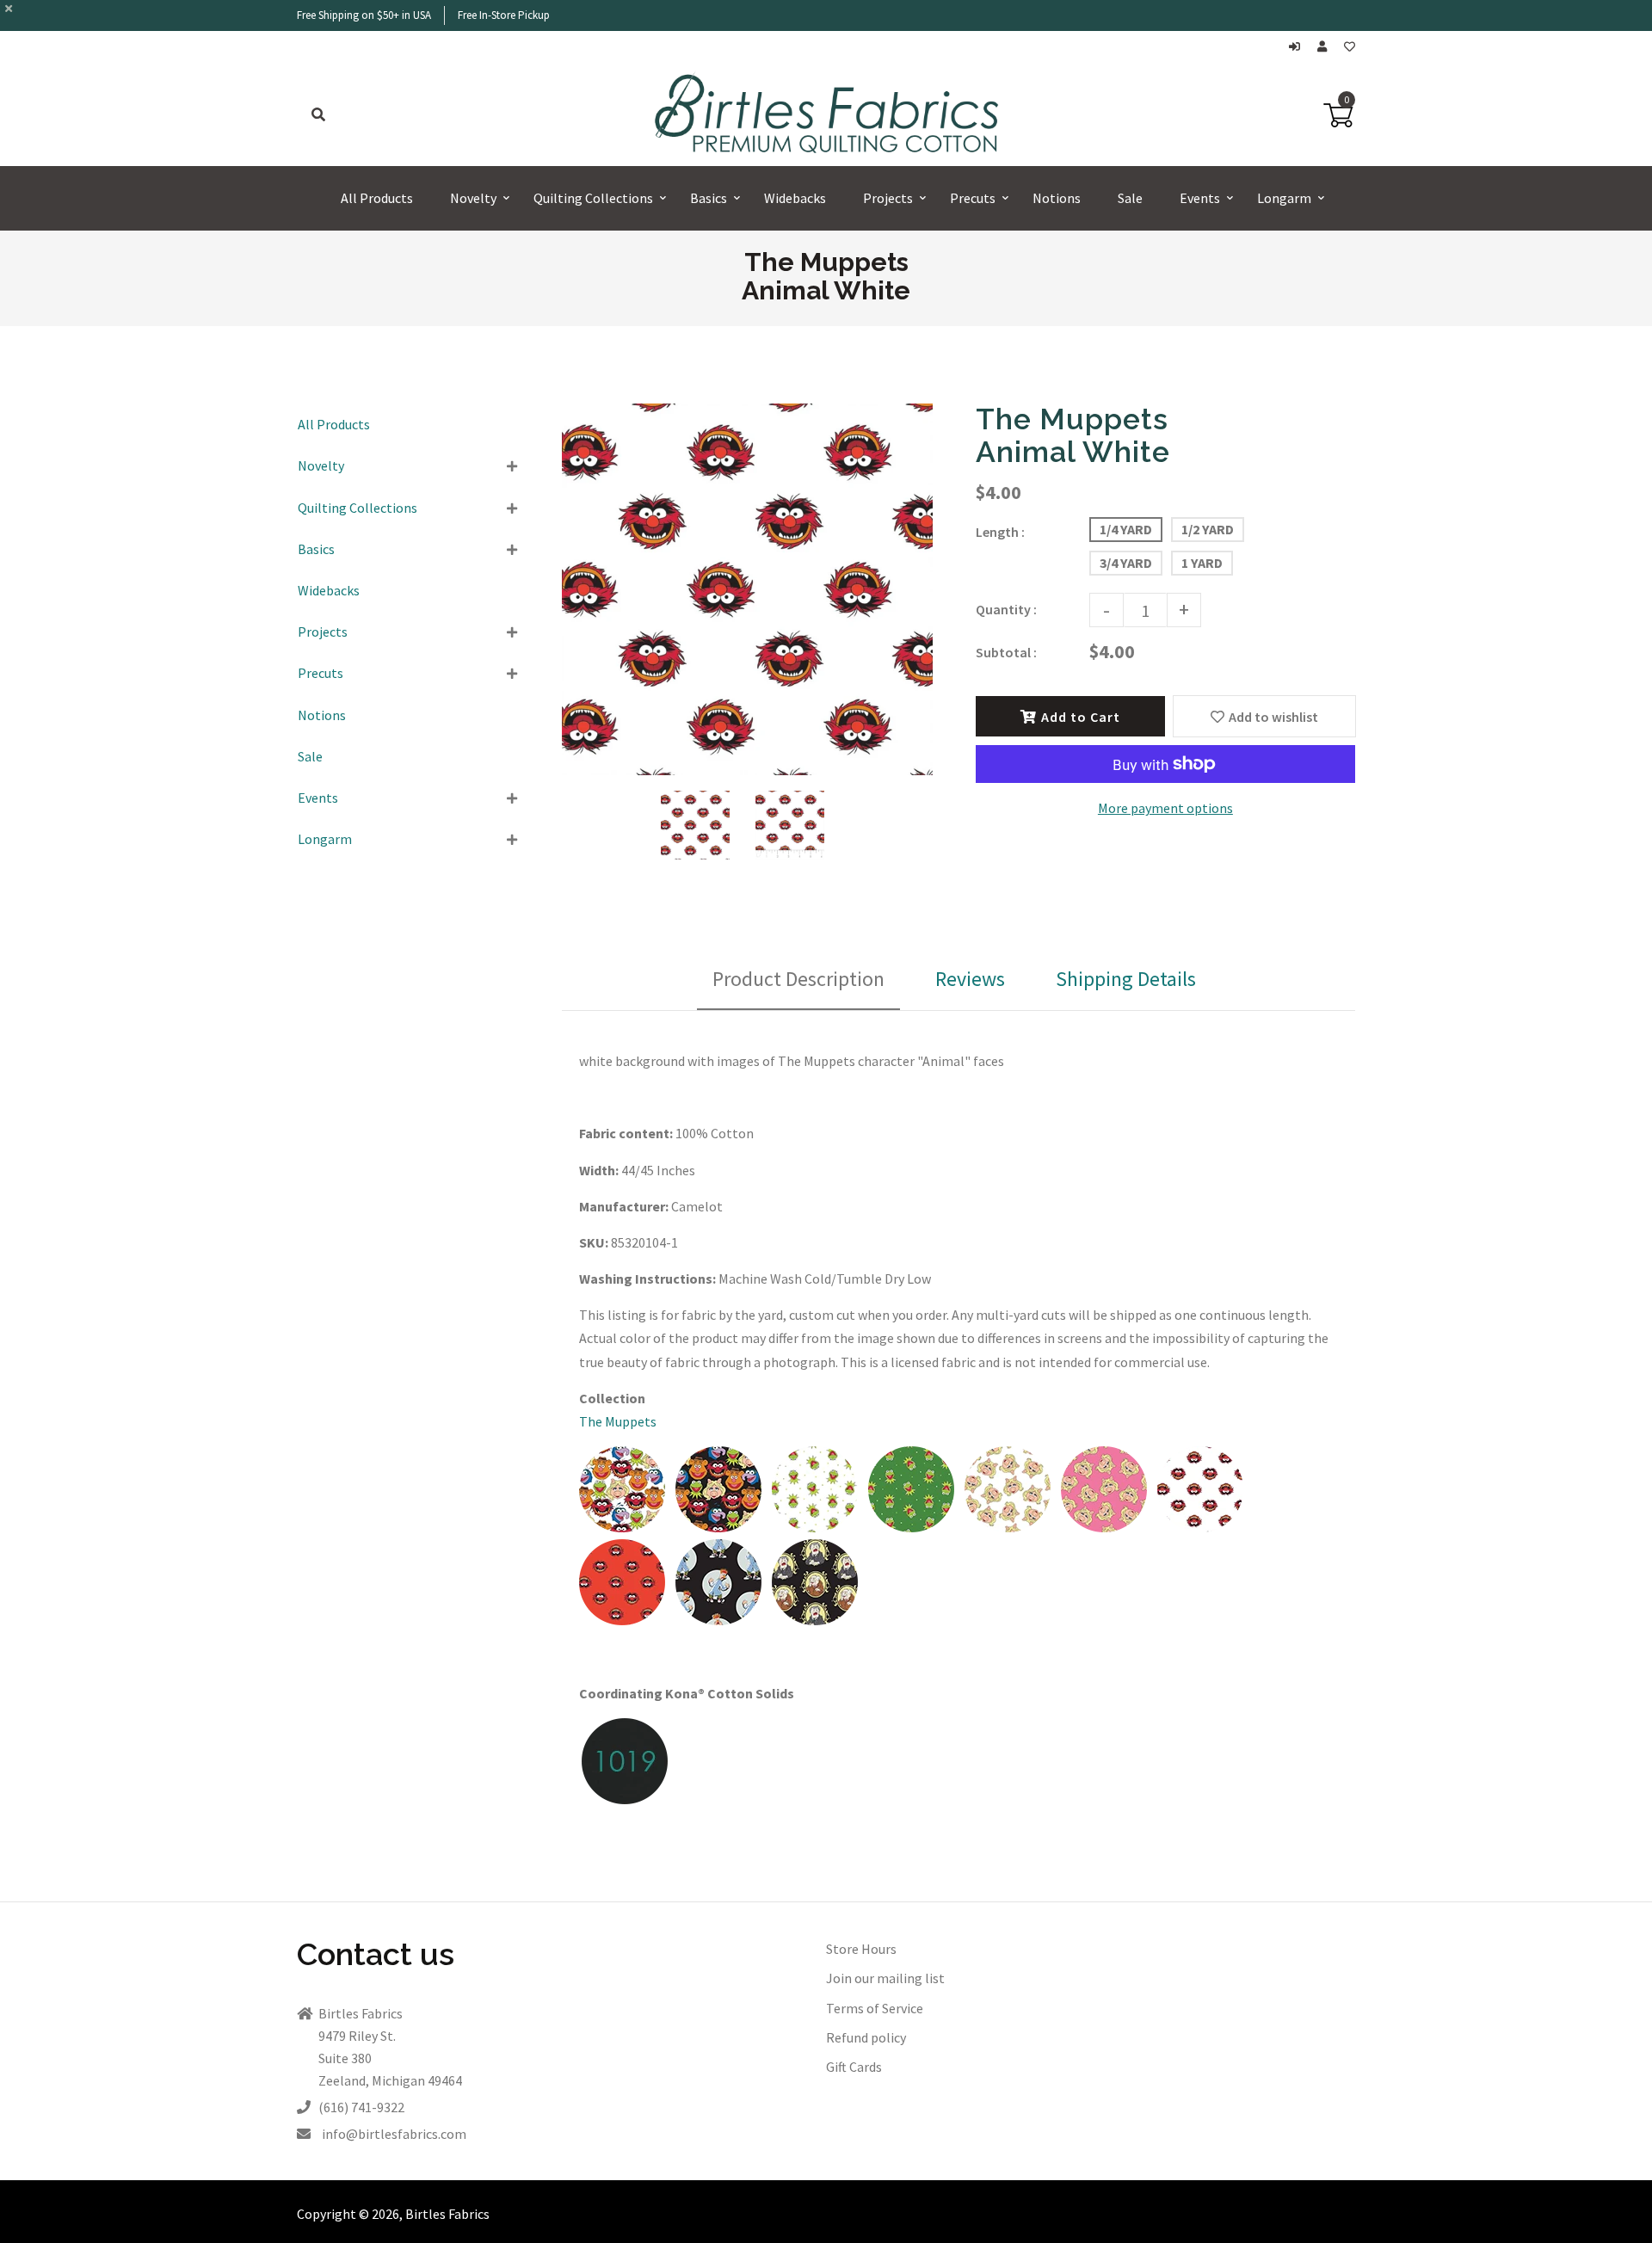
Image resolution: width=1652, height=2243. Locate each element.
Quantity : (1006, 609)
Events (318, 798)
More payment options (1165, 808)
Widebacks (329, 590)
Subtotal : (1006, 652)
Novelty (321, 465)
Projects (323, 632)
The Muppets (618, 1421)
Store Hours (861, 1949)
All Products (334, 424)
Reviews (970, 979)
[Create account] (1326, 47)
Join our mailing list (885, 1978)
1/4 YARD (1126, 529)
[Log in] (1299, 47)
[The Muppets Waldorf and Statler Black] (815, 1620)
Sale (310, 756)
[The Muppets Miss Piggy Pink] (1104, 1527)
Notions (322, 715)
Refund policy (866, 2037)
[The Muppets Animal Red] (622, 1620)
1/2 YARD (1208, 529)
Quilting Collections (358, 508)
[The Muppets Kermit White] (815, 1527)
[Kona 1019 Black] (625, 1799)
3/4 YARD (1126, 563)
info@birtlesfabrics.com (394, 2134)
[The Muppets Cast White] (622, 1527)
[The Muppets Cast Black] (718, 1527)
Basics (316, 549)
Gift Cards (854, 2067)
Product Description (798, 979)
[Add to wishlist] (1350, 47)
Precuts (321, 673)
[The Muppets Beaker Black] (718, 1620)
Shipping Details (1126, 979)
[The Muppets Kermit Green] (911, 1527)
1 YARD (1202, 563)
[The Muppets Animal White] (1200, 1527)
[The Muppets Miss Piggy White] (1008, 1527)
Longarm (325, 839)
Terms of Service (875, 2008)
